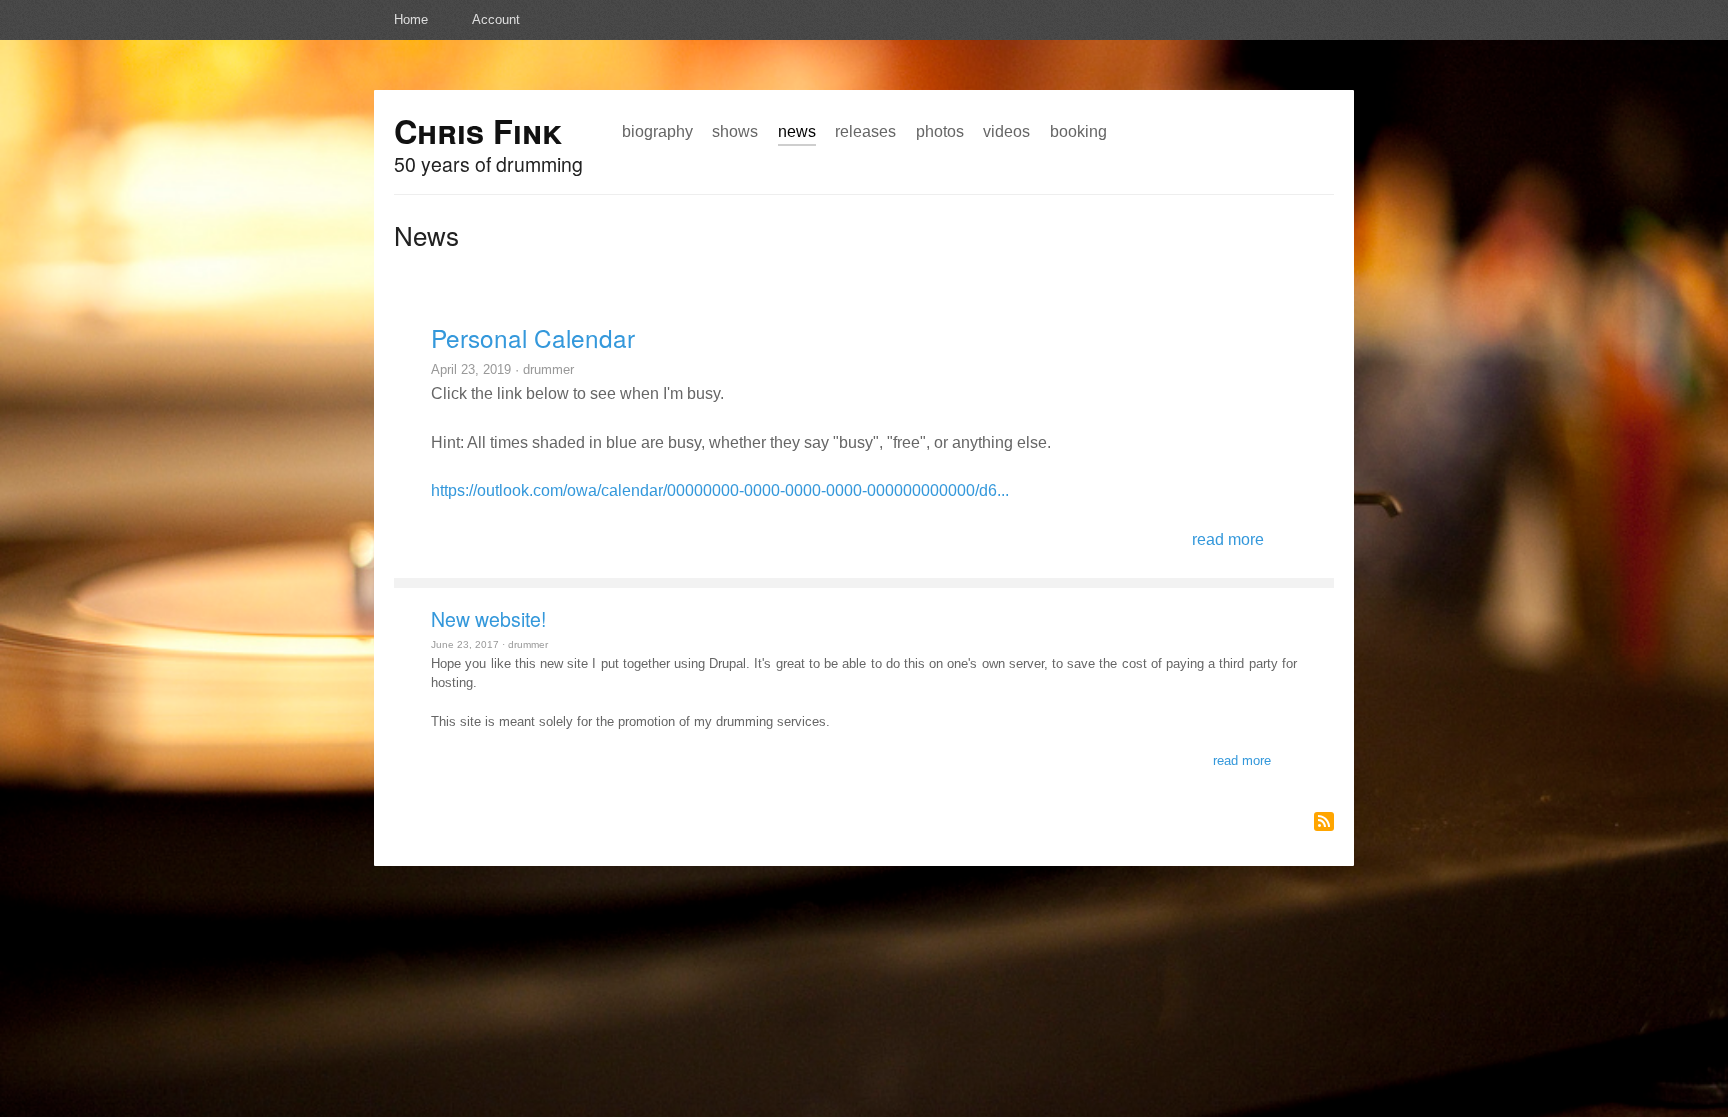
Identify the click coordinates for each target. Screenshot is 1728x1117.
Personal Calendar (533, 337)
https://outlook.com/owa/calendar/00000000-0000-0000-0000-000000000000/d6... (720, 490)
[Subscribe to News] (1324, 821)
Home (411, 19)
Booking (1078, 131)
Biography (657, 131)
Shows (735, 131)
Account (496, 19)
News (797, 131)
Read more (1228, 539)
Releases (865, 131)
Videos (1006, 131)
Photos (940, 131)
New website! (488, 619)
